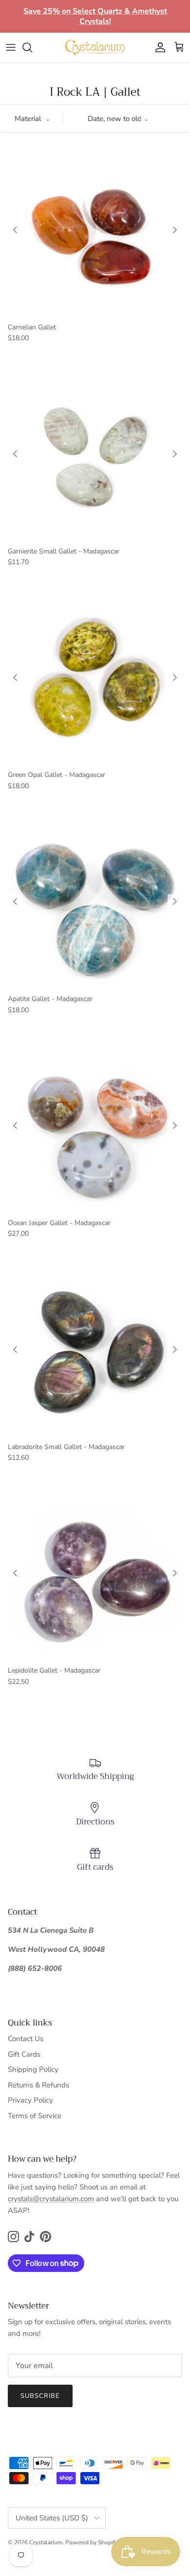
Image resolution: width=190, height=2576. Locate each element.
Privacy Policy (30, 2100)
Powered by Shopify (92, 2542)
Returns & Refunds (38, 2085)
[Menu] (11, 47)
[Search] (32, 47)
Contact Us (26, 2039)
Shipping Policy (33, 2069)
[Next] (175, 230)
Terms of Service (35, 2116)
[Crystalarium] (95, 47)
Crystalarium (46, 2542)
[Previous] (15, 230)
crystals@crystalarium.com (51, 2199)
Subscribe (40, 2396)
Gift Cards (24, 2054)
